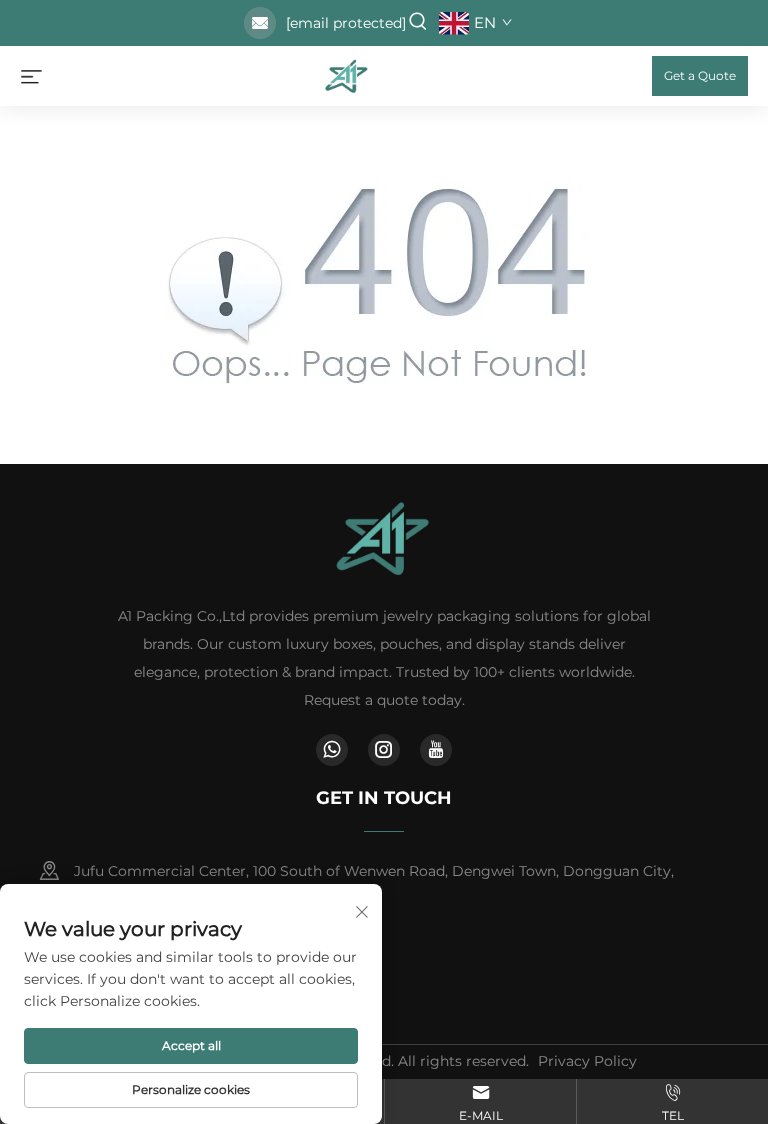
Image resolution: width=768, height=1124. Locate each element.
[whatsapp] (332, 750)
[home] (347, 74)
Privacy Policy (587, 1061)
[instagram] (384, 750)
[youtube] (436, 750)
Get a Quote (700, 75)
